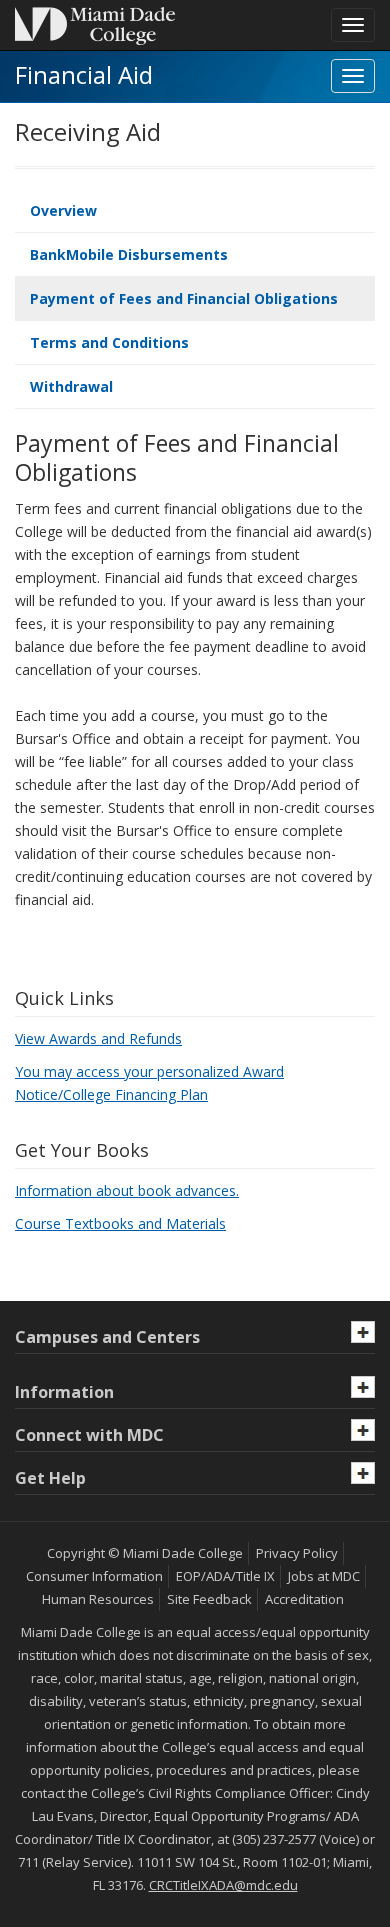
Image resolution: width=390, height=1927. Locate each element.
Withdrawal (71, 386)
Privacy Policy (297, 1553)
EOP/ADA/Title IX (225, 1576)
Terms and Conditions (109, 342)
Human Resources (98, 1599)
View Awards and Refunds (98, 1038)
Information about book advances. (127, 1190)
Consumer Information (94, 1576)
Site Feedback (209, 1599)
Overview (63, 210)
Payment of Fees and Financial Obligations (184, 298)
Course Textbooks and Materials (120, 1223)
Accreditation (304, 1599)
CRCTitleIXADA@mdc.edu (223, 1885)
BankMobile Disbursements (129, 254)
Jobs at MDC (324, 1576)
